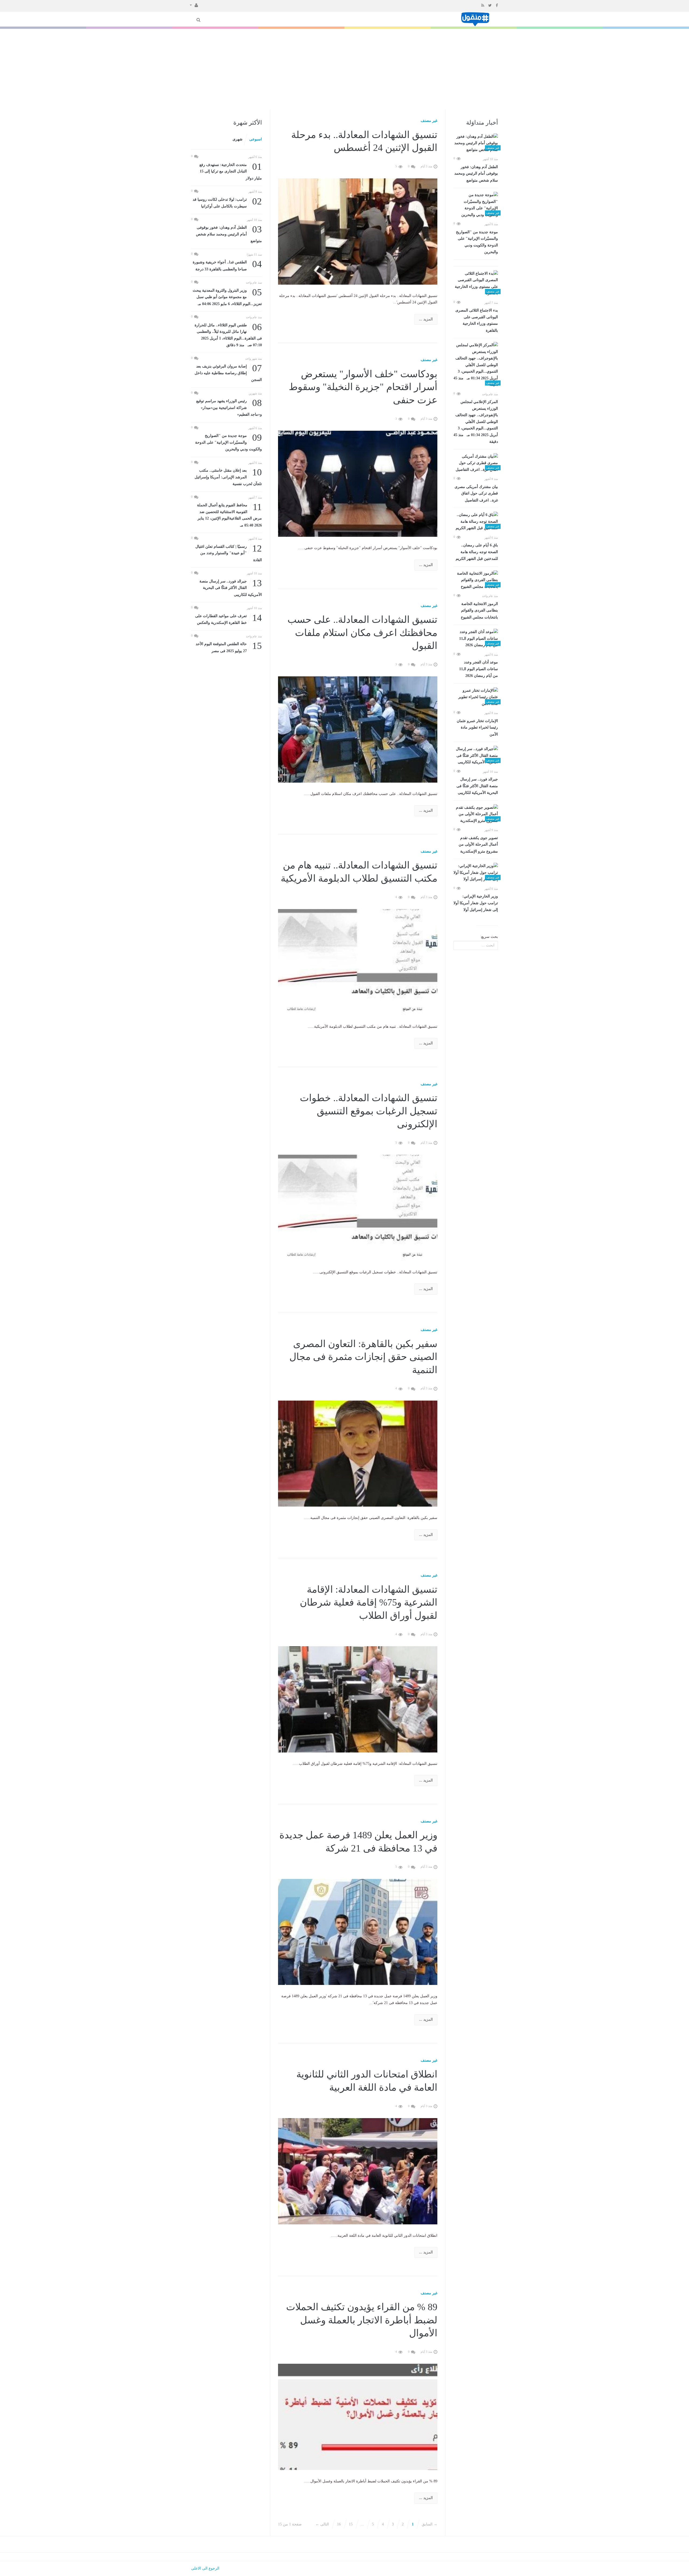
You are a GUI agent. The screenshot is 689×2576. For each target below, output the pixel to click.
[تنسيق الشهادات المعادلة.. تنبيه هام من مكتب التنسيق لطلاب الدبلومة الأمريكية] (358, 962)
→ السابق (430, 2524)
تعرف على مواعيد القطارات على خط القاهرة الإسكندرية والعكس (229, 619)
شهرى (238, 139)
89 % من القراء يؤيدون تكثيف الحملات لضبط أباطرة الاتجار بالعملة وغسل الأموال (362, 2320)
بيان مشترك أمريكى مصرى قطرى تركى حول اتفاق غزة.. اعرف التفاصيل (476, 494)
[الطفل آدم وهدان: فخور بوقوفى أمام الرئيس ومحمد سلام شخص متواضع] (476, 143)
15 (351, 2524)
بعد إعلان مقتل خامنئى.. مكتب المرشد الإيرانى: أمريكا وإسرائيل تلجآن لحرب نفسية (228, 477)
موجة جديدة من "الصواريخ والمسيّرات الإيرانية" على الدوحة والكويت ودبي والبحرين (477, 242)
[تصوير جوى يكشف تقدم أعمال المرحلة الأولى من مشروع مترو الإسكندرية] (476, 814)
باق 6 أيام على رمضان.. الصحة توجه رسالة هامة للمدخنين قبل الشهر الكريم (477, 552)
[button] (194, 5)
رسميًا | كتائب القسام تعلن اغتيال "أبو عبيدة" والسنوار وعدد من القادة (229, 553)
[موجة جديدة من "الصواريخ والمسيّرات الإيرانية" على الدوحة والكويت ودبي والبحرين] (476, 205)
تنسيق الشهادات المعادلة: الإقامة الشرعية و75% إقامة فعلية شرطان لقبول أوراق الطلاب (369, 1603)
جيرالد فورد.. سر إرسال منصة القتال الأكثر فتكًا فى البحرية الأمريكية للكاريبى (477, 786)
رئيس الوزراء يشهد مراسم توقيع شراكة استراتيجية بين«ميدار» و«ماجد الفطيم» (229, 407)
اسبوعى (256, 139)
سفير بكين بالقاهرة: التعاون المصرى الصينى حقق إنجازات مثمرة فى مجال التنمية (363, 1357)
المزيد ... (426, 319)
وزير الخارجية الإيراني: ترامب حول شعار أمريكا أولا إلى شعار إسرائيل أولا (476, 903)
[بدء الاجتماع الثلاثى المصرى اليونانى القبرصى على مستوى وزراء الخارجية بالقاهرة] (476, 284)
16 (339, 2524)
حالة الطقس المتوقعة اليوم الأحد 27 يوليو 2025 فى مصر (229, 647)
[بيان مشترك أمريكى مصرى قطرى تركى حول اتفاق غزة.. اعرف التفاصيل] (476, 463)
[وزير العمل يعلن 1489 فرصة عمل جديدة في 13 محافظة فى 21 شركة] (358, 1932)
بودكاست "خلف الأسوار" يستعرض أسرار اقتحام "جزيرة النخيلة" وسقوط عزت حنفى (363, 387)
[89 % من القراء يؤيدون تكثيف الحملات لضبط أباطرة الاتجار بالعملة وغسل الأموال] (358, 2417)
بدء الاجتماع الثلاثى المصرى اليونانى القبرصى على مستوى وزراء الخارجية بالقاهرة (477, 320)
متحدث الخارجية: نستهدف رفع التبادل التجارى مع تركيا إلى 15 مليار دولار (231, 171)
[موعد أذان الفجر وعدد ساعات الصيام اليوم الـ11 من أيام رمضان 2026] (476, 639)
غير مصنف (429, 121)
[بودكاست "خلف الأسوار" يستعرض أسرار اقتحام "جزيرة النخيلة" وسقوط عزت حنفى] (358, 483)
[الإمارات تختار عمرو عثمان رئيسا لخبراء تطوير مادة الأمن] (476, 697)
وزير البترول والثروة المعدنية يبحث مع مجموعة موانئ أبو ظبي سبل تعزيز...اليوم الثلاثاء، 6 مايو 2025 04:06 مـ (227, 297)
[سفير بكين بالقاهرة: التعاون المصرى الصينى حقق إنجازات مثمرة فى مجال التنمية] (358, 1453)
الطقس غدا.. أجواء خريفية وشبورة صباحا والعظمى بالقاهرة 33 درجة (227, 265)
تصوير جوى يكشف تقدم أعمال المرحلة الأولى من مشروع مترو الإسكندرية (478, 845)
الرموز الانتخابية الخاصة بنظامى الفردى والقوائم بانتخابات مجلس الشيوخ (479, 611)
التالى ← (322, 2524)
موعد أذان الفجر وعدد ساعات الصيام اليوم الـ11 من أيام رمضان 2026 (479, 669)
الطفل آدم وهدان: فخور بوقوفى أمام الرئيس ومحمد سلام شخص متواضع (476, 174)
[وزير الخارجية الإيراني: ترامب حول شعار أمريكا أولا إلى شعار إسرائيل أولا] (476, 873)
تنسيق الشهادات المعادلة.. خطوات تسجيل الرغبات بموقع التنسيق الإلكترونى (369, 1111)
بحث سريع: (489, 937)
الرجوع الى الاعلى (205, 2568)
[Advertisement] (344, 69)
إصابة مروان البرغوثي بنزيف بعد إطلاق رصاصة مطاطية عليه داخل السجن (228, 372)
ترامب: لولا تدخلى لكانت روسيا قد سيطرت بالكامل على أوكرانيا (227, 202)
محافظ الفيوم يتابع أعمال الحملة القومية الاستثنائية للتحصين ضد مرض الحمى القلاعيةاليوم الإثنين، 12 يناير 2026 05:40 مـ (229, 515)
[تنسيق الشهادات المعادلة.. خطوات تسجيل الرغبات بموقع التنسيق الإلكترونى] (358, 1208)
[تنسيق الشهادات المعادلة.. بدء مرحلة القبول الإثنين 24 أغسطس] (358, 231)
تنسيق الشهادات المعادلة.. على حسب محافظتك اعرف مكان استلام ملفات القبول (362, 633)
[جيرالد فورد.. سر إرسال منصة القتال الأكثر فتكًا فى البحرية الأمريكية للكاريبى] (476, 756)
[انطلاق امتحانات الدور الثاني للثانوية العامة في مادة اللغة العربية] (358, 2171)
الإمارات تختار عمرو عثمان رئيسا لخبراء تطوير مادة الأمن (477, 728)
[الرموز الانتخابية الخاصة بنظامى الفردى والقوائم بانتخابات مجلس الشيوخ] (476, 580)
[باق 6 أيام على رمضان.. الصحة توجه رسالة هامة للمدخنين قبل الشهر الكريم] (476, 522)
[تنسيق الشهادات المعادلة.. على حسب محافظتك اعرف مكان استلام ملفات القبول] (358, 729)
